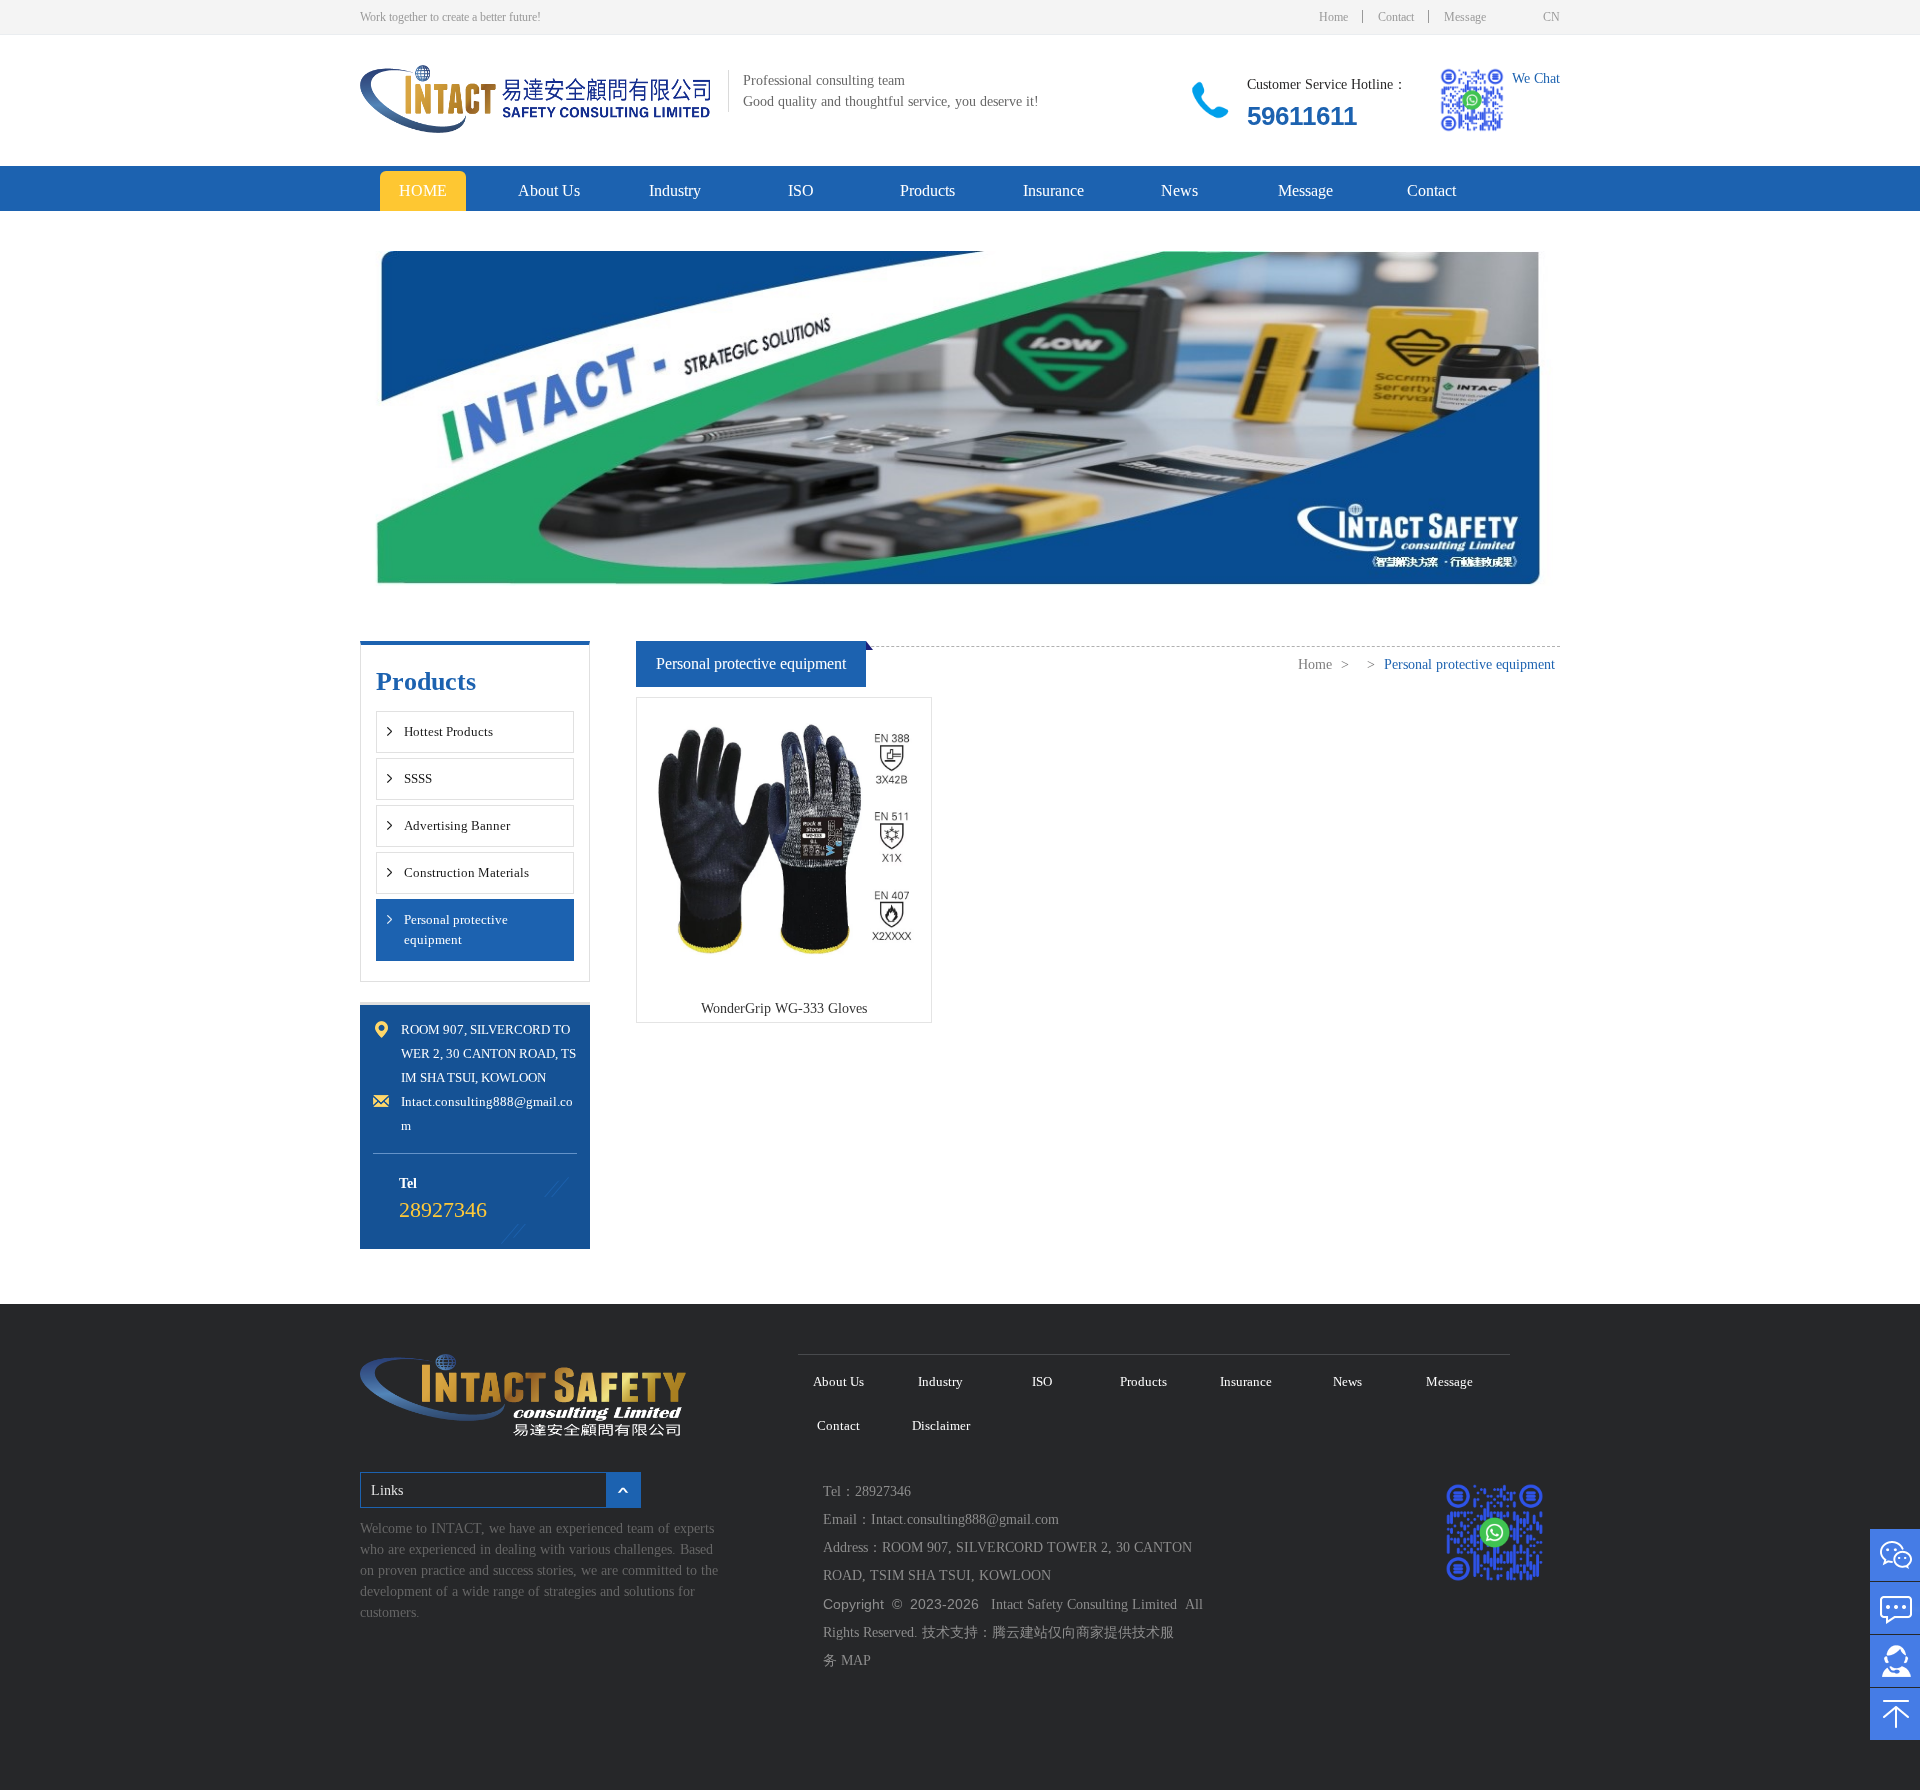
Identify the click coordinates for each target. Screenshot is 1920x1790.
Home (1333, 17)
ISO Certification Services (806, 196)
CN (1551, 17)
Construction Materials (466, 872)
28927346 (443, 1209)
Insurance (1053, 190)
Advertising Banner (457, 825)
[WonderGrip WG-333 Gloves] (784, 958)
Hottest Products (448, 731)
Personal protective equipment (456, 929)
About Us (549, 190)
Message (1465, 17)
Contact (1396, 17)
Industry (675, 190)
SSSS (418, 778)
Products (927, 190)
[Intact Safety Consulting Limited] (535, 128)
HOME (423, 190)
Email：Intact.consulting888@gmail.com (945, 1519)
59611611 (1302, 116)
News (1179, 190)
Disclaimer (424, 230)
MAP (856, 1660)
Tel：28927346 (871, 1491)
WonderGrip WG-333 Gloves (784, 1008)
